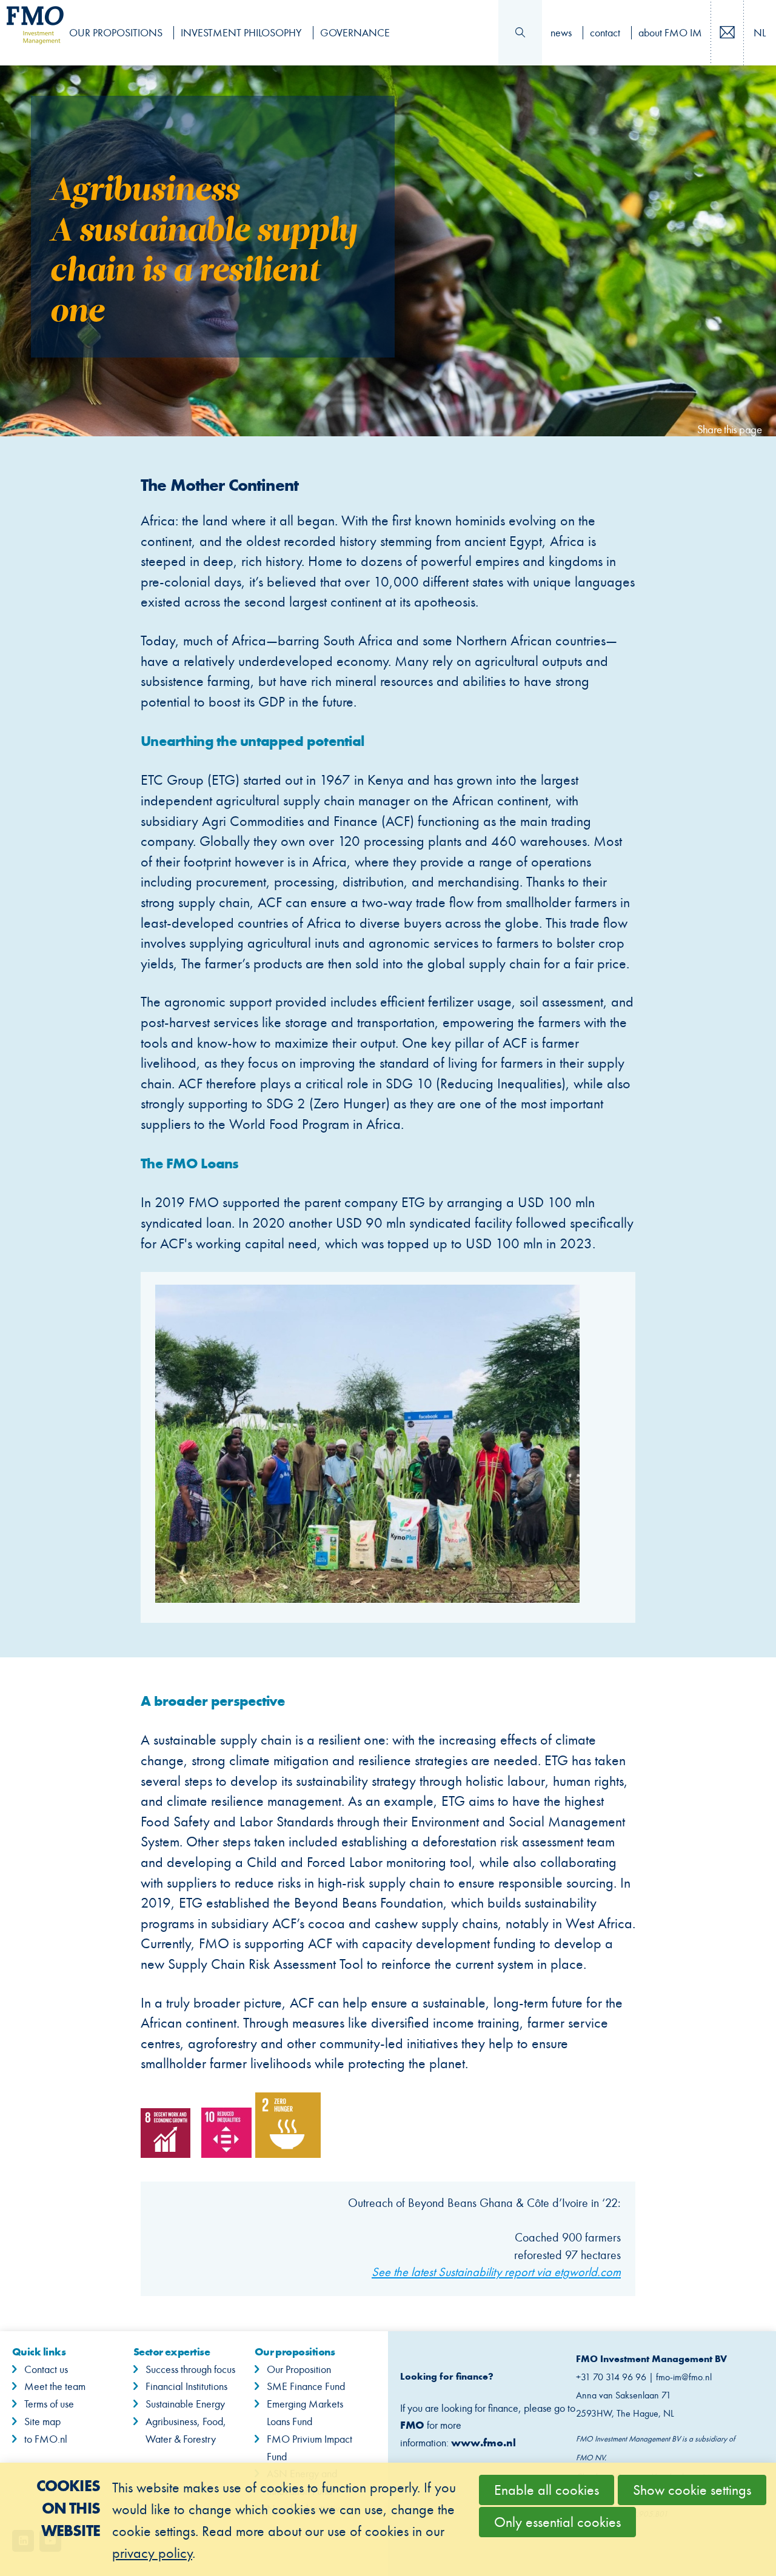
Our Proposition (299, 2369)
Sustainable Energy (185, 2404)
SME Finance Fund (306, 2386)
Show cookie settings (692, 2490)
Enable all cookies (547, 2490)
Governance (355, 33)
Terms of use (49, 2404)
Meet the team (55, 2386)
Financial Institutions (186, 2386)
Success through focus (190, 2369)
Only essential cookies (557, 2522)
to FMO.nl (46, 2439)
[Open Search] (520, 33)
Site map (42, 2421)
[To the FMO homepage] (29, 33)
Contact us (741, 34)
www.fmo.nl (483, 2442)
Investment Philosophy (241, 33)
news (561, 33)
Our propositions (116, 33)
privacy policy (152, 2553)
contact (605, 33)
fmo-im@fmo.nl (685, 2377)
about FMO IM (670, 33)
